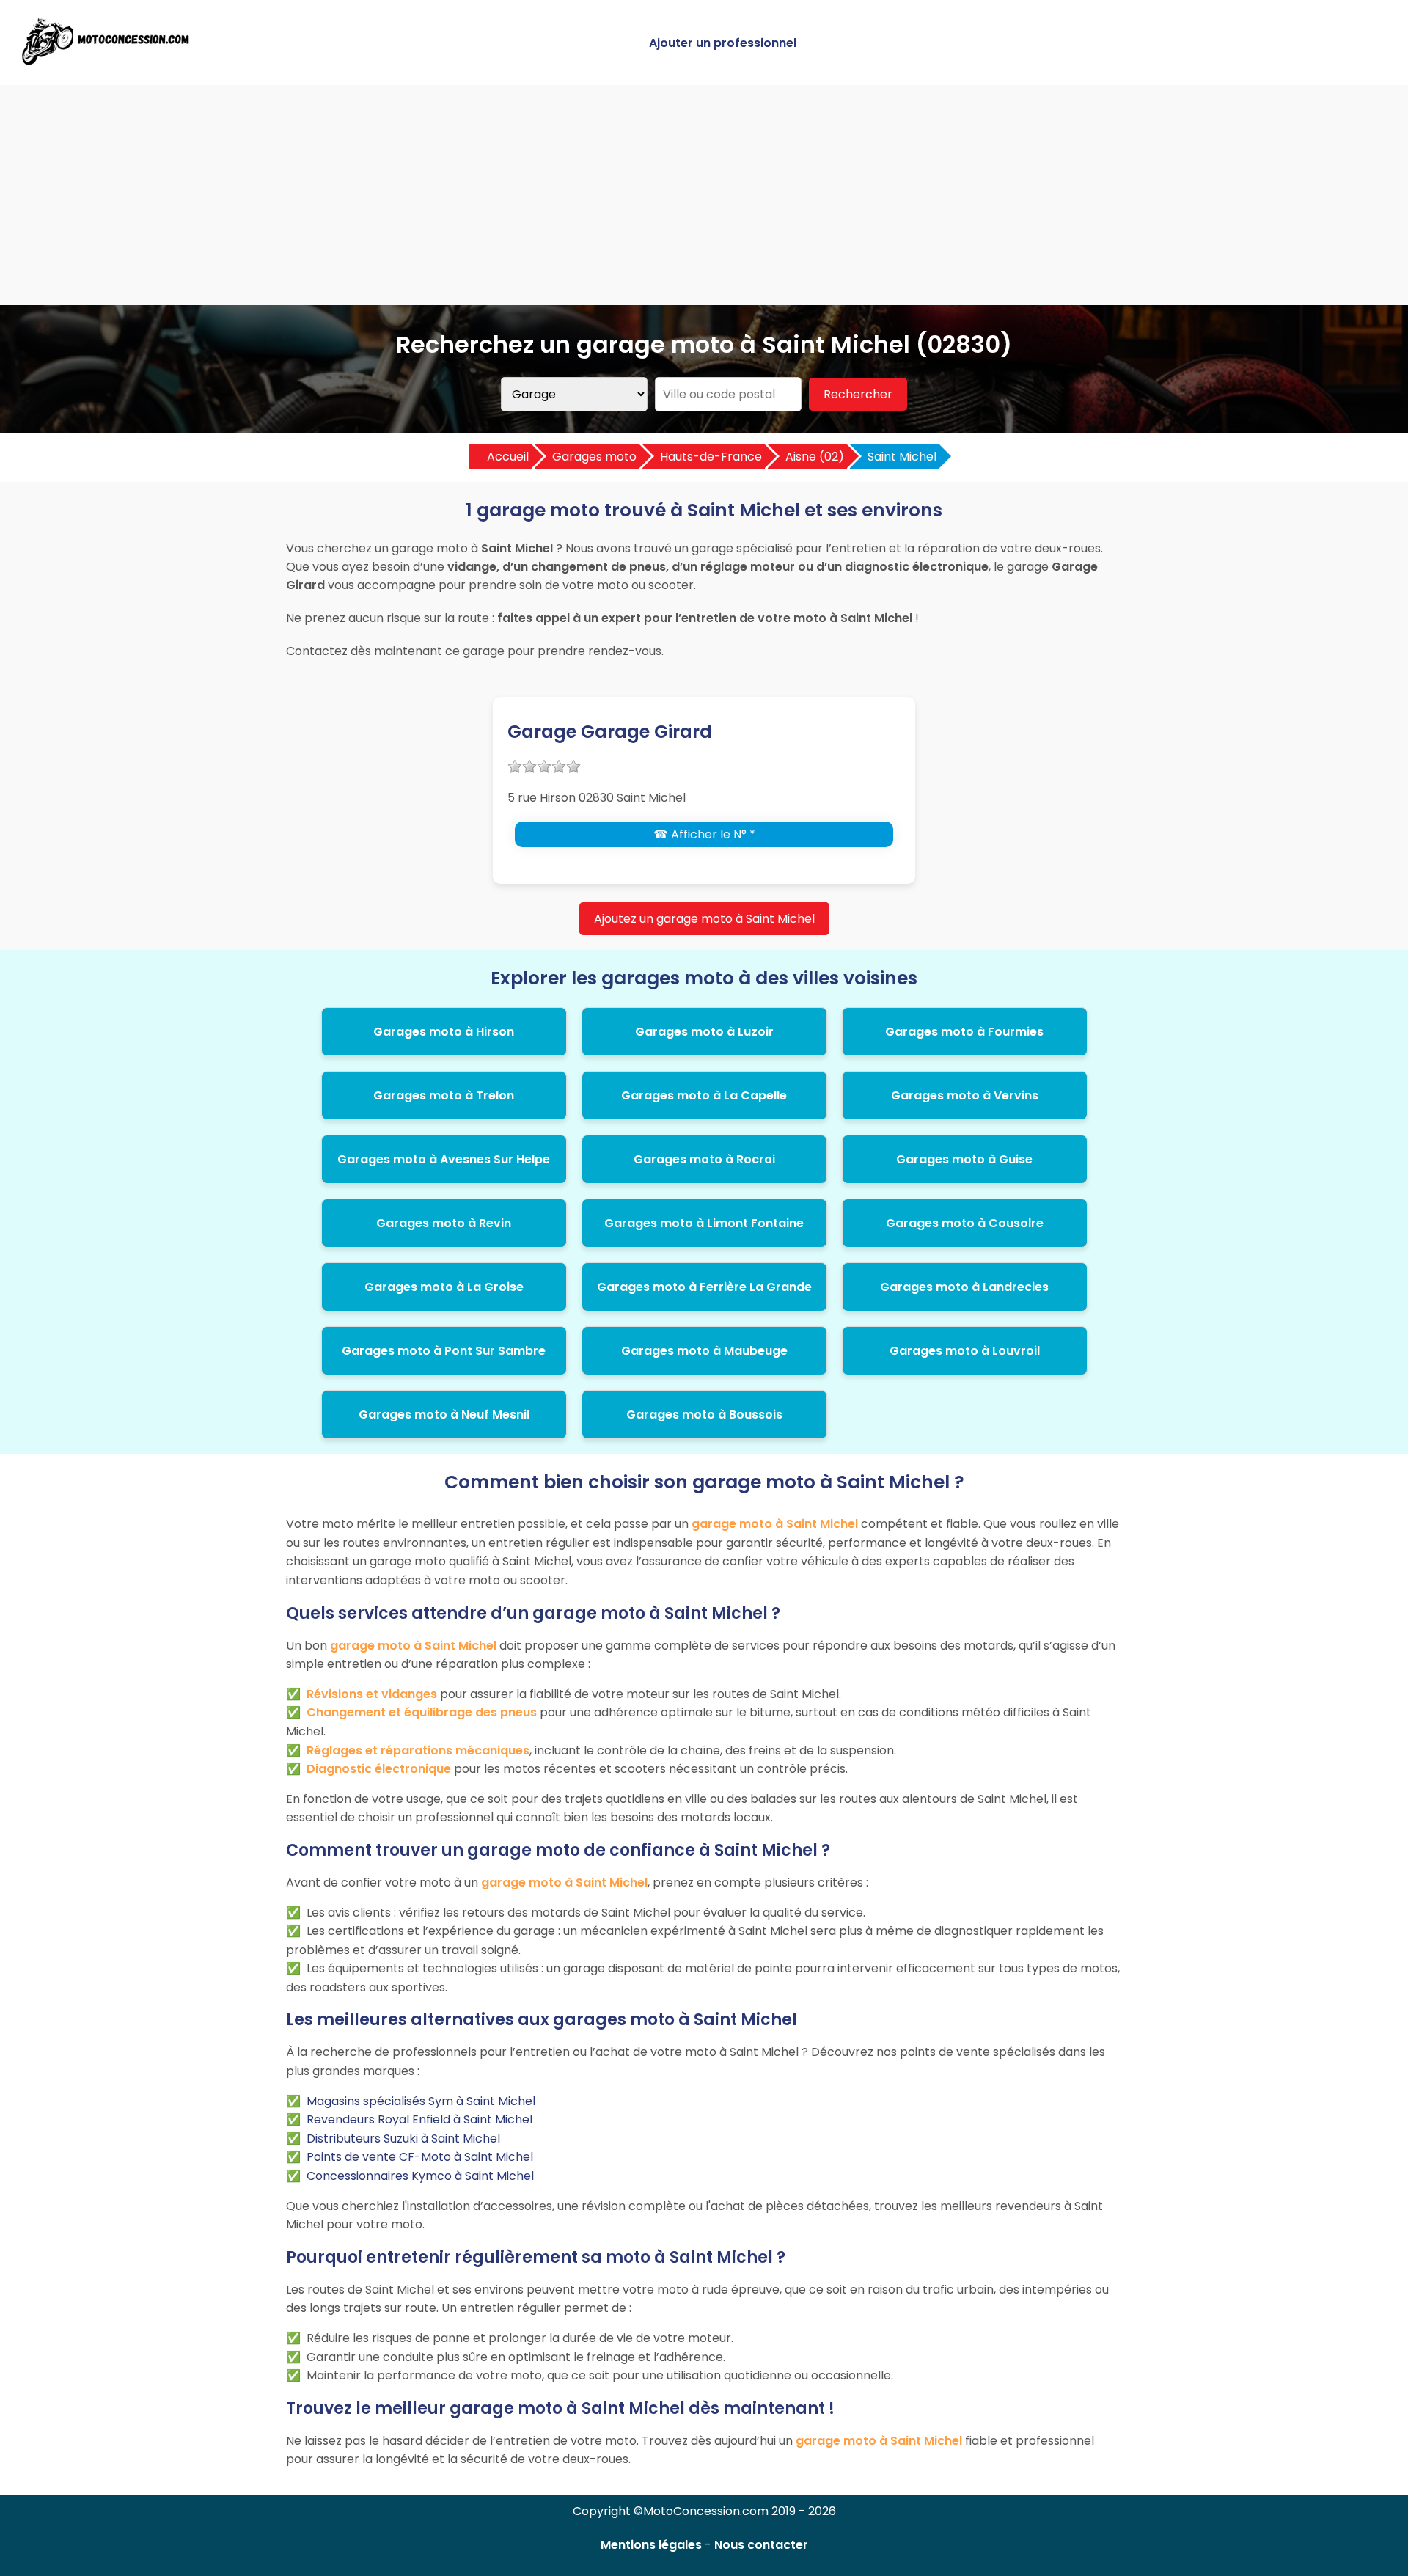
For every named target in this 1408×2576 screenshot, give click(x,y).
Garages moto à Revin (444, 1223)
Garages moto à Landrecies (964, 1287)
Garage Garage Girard (610, 732)
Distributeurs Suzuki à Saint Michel (403, 2138)
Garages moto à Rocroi (704, 1159)
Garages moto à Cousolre (965, 1223)
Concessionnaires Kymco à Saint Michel (420, 2176)
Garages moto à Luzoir (704, 1032)
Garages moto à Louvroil (965, 1351)
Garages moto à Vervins (965, 1095)
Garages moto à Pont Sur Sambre (444, 1351)
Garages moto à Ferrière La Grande (704, 1287)
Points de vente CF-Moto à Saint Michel (420, 2157)
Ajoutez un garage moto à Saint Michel (704, 919)
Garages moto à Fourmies (964, 1032)
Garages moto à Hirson (444, 1032)
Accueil (508, 457)
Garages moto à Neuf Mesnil (444, 1415)
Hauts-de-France (711, 457)
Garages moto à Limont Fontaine (704, 1223)
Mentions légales (651, 2545)
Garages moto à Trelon (444, 1095)
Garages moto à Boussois (704, 1415)
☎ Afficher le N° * (704, 834)
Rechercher (858, 394)
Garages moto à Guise (964, 1159)
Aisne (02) (815, 457)
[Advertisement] (704, 195)
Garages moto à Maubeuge (704, 1351)
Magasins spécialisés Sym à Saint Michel (421, 2101)
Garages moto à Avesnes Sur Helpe (444, 1159)
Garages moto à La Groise (444, 1287)
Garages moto (594, 457)
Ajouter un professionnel (723, 43)
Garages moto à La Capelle (704, 1095)
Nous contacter (761, 2545)
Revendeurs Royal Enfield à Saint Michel (419, 2119)
